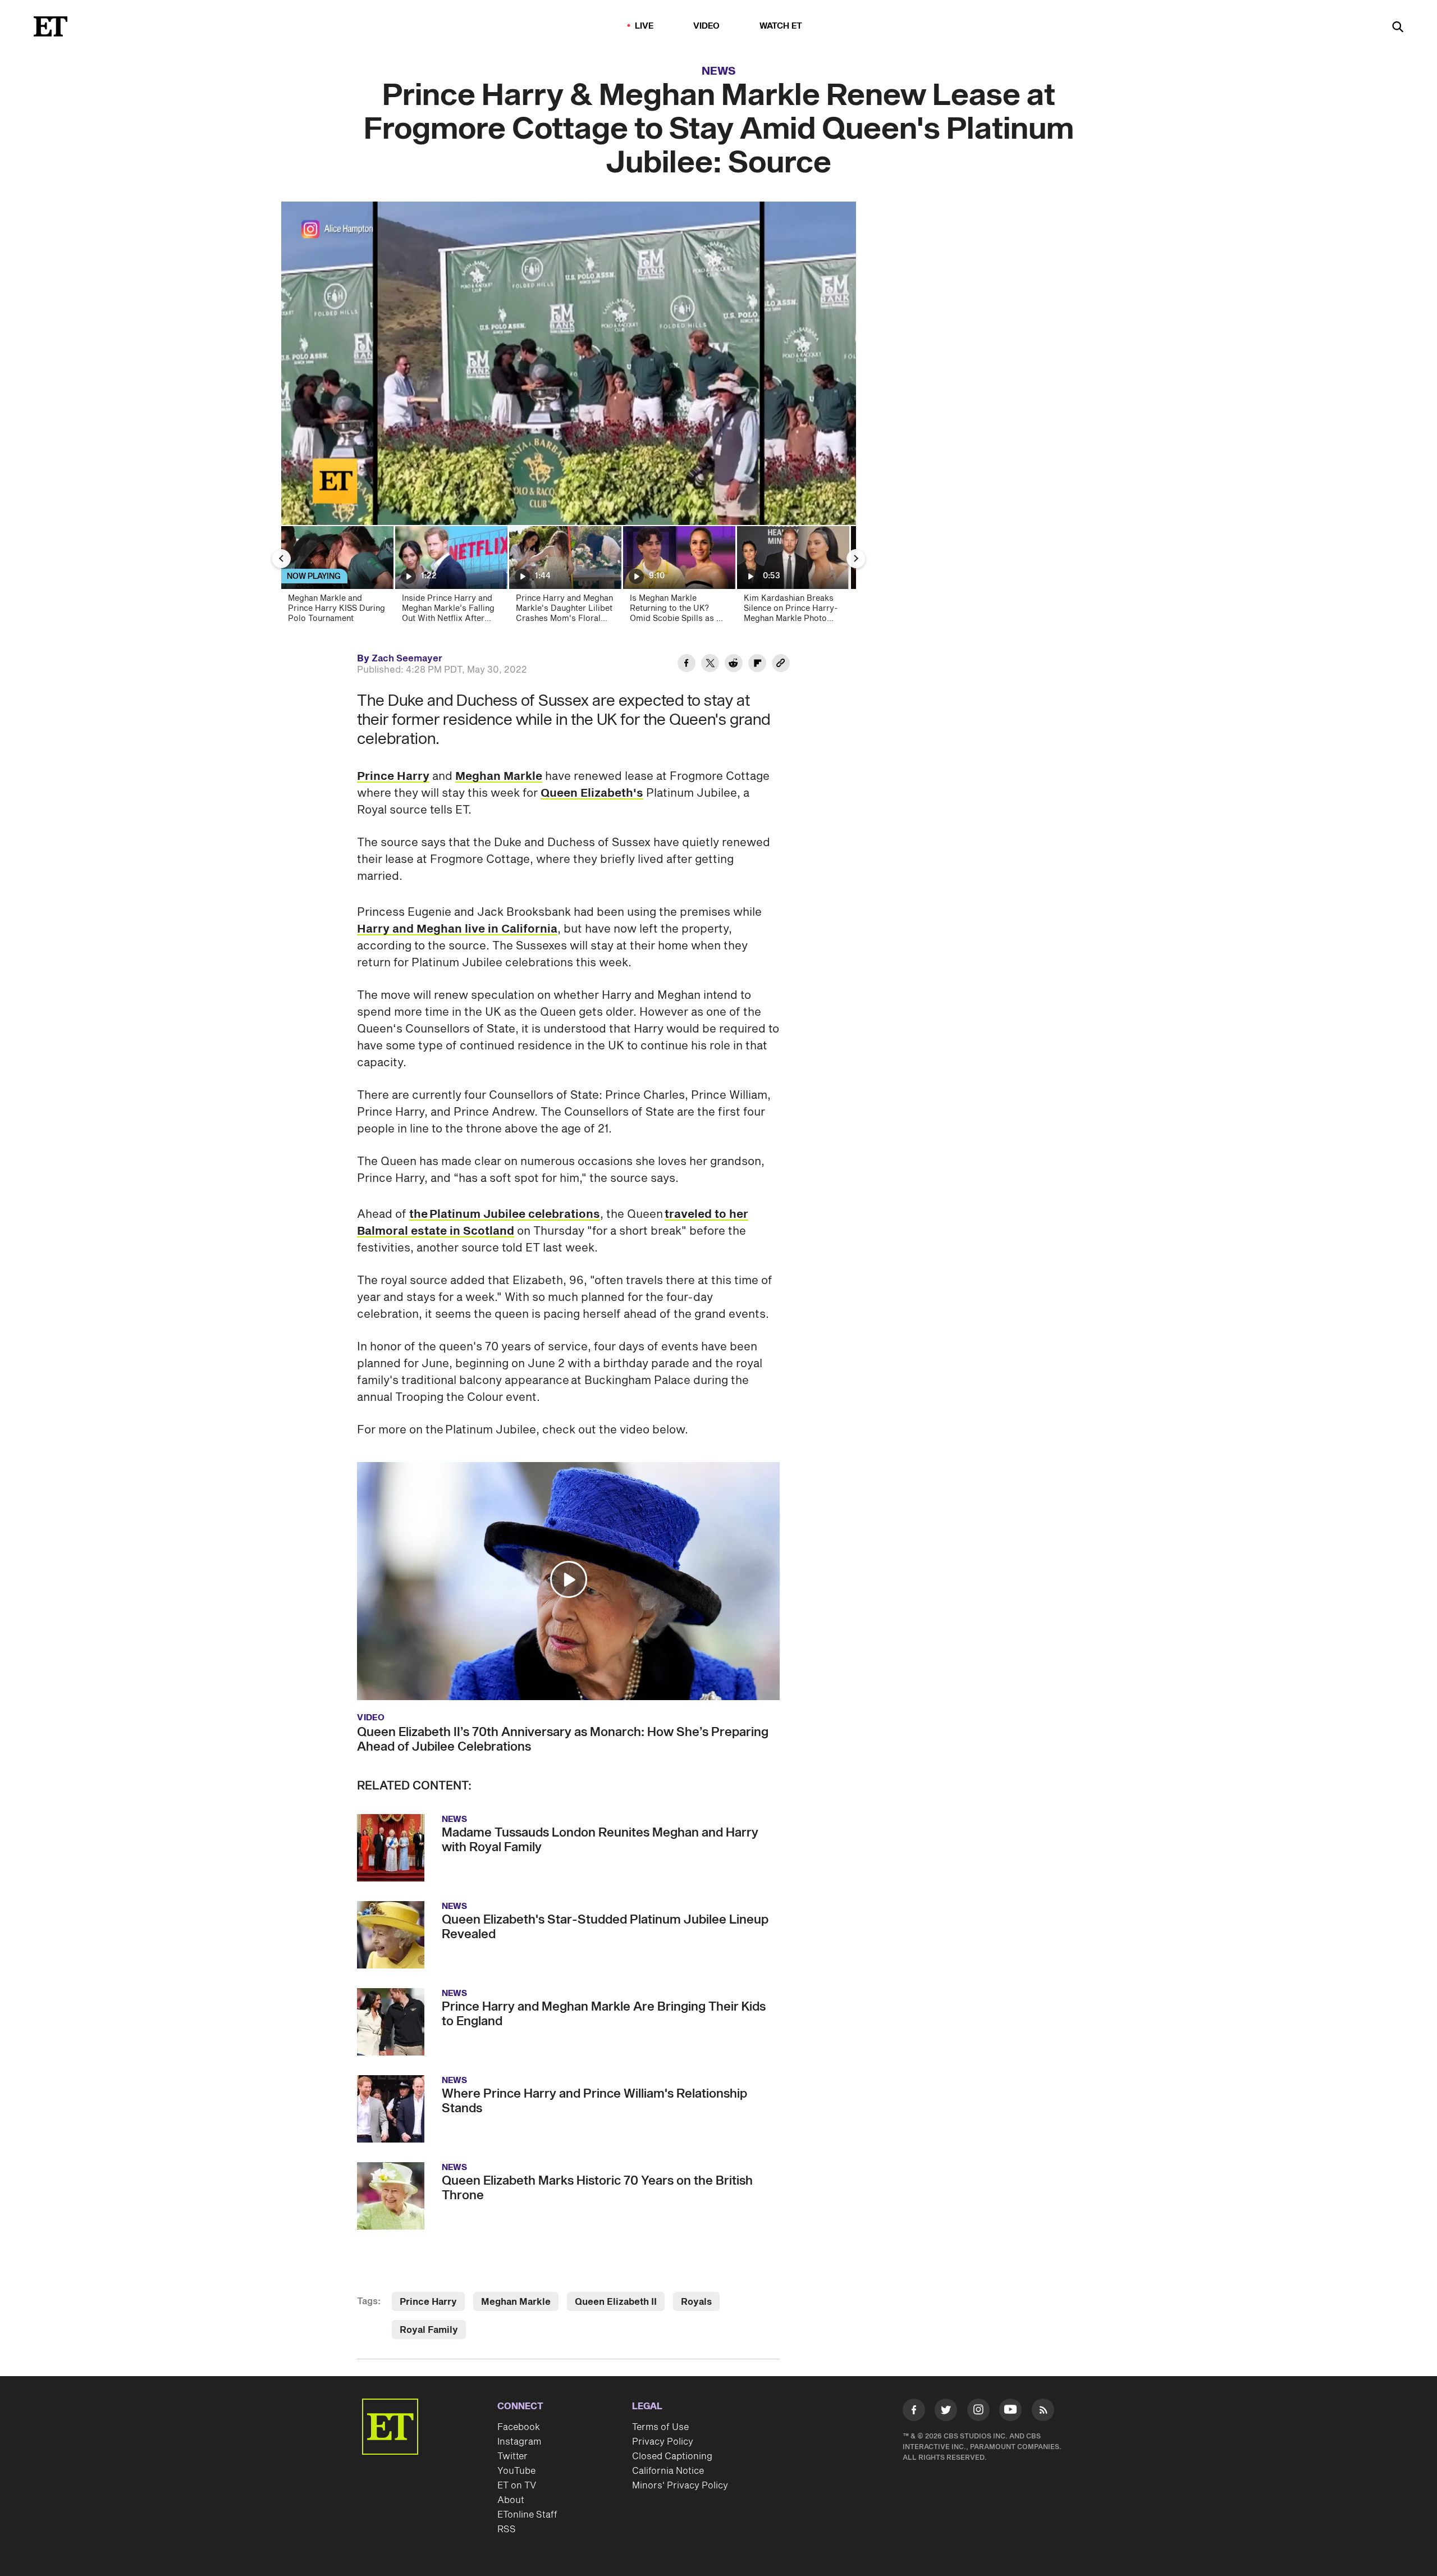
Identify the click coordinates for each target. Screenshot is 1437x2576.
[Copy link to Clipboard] (781, 665)
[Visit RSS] (1043, 2412)
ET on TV (517, 2486)
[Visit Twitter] (946, 2412)
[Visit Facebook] (914, 2412)
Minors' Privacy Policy (680, 2486)
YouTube (516, 2471)
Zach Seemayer (407, 659)
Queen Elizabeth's (592, 793)
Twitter (512, 2456)
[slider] (569, 492)
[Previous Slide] (281, 559)
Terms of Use (660, 2427)
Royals (696, 2302)
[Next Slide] (856, 559)
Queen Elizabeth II (616, 2302)
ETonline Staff (527, 2515)
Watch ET (781, 26)
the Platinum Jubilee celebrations (505, 1214)
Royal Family (429, 2330)
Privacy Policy (663, 2442)
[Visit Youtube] (1010, 2410)
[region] (569, 363)
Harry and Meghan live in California (457, 929)
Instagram (519, 2442)
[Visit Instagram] (978, 2412)
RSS (507, 2529)
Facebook (519, 2427)
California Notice (668, 2471)
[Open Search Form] (1398, 28)
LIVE (644, 26)
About (511, 2500)
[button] (301, 510)
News (719, 71)
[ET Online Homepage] (51, 26)
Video (707, 26)
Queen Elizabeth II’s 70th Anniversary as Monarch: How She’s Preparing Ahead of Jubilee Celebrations (563, 1739)
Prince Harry (393, 777)
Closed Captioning (672, 2456)
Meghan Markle (499, 777)
